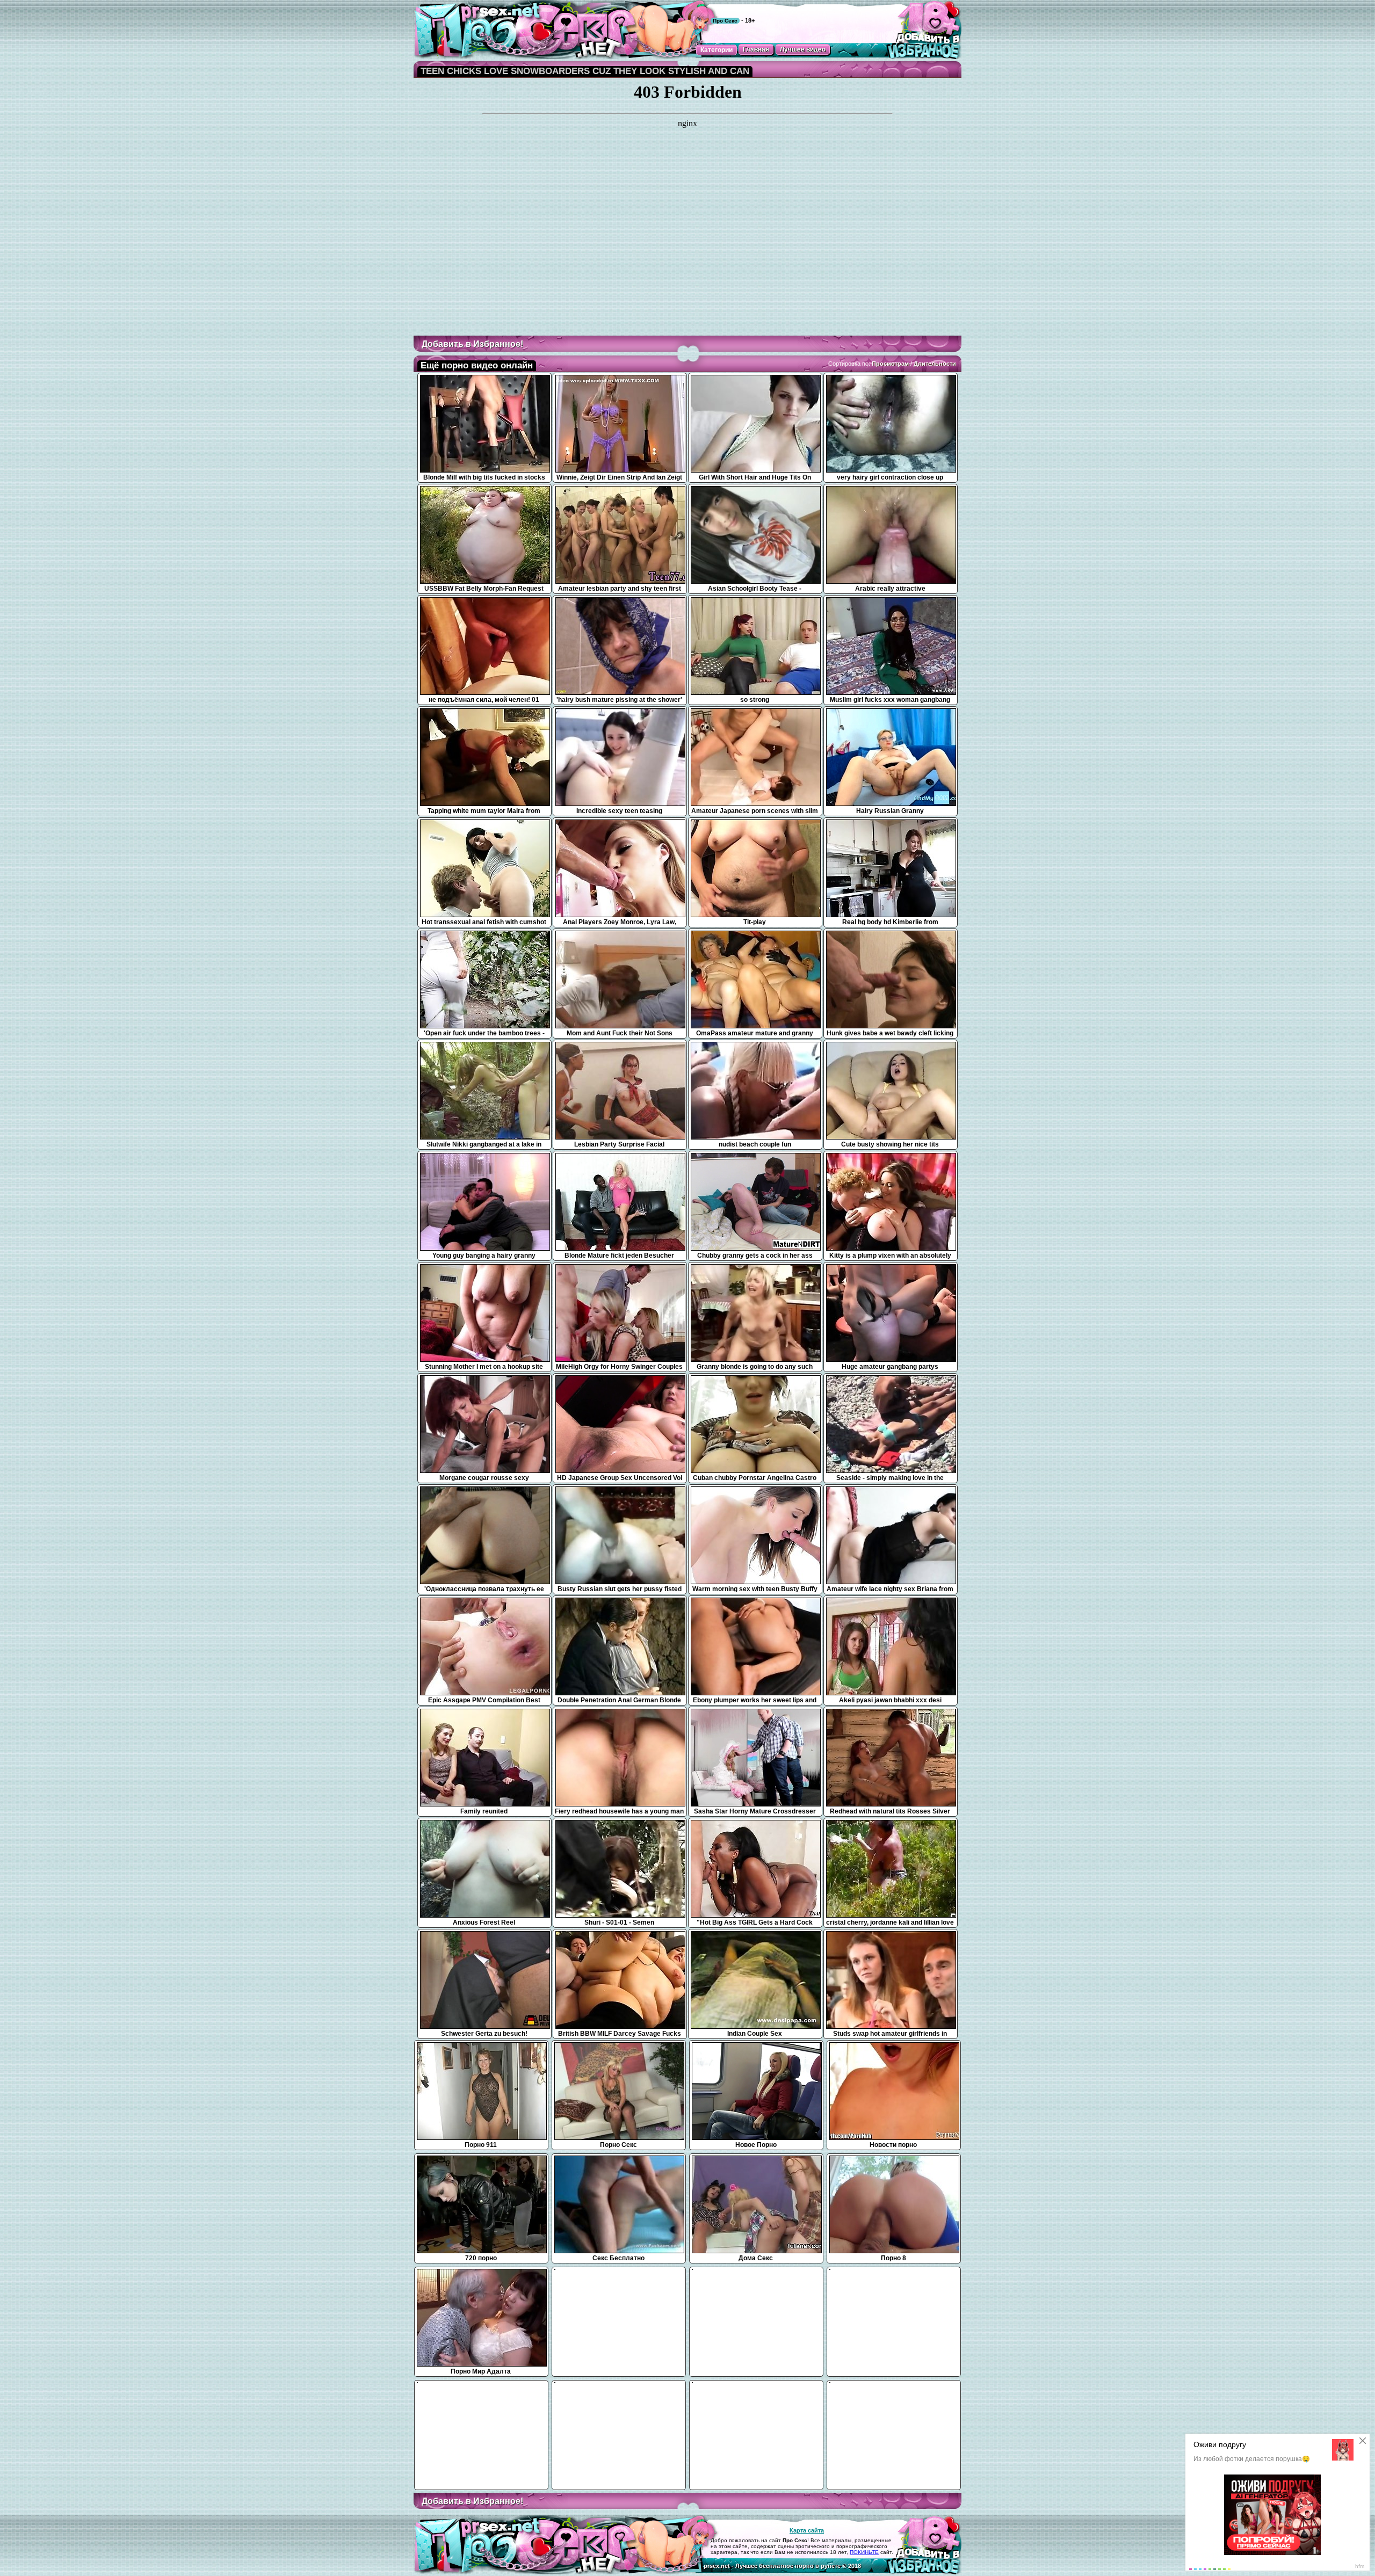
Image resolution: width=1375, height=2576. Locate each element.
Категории (717, 50)
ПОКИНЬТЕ (864, 2552)
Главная (756, 49)
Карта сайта (807, 2530)
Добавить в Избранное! (472, 344)
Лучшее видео (803, 49)
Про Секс (725, 21)
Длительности (935, 364)
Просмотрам (890, 364)
